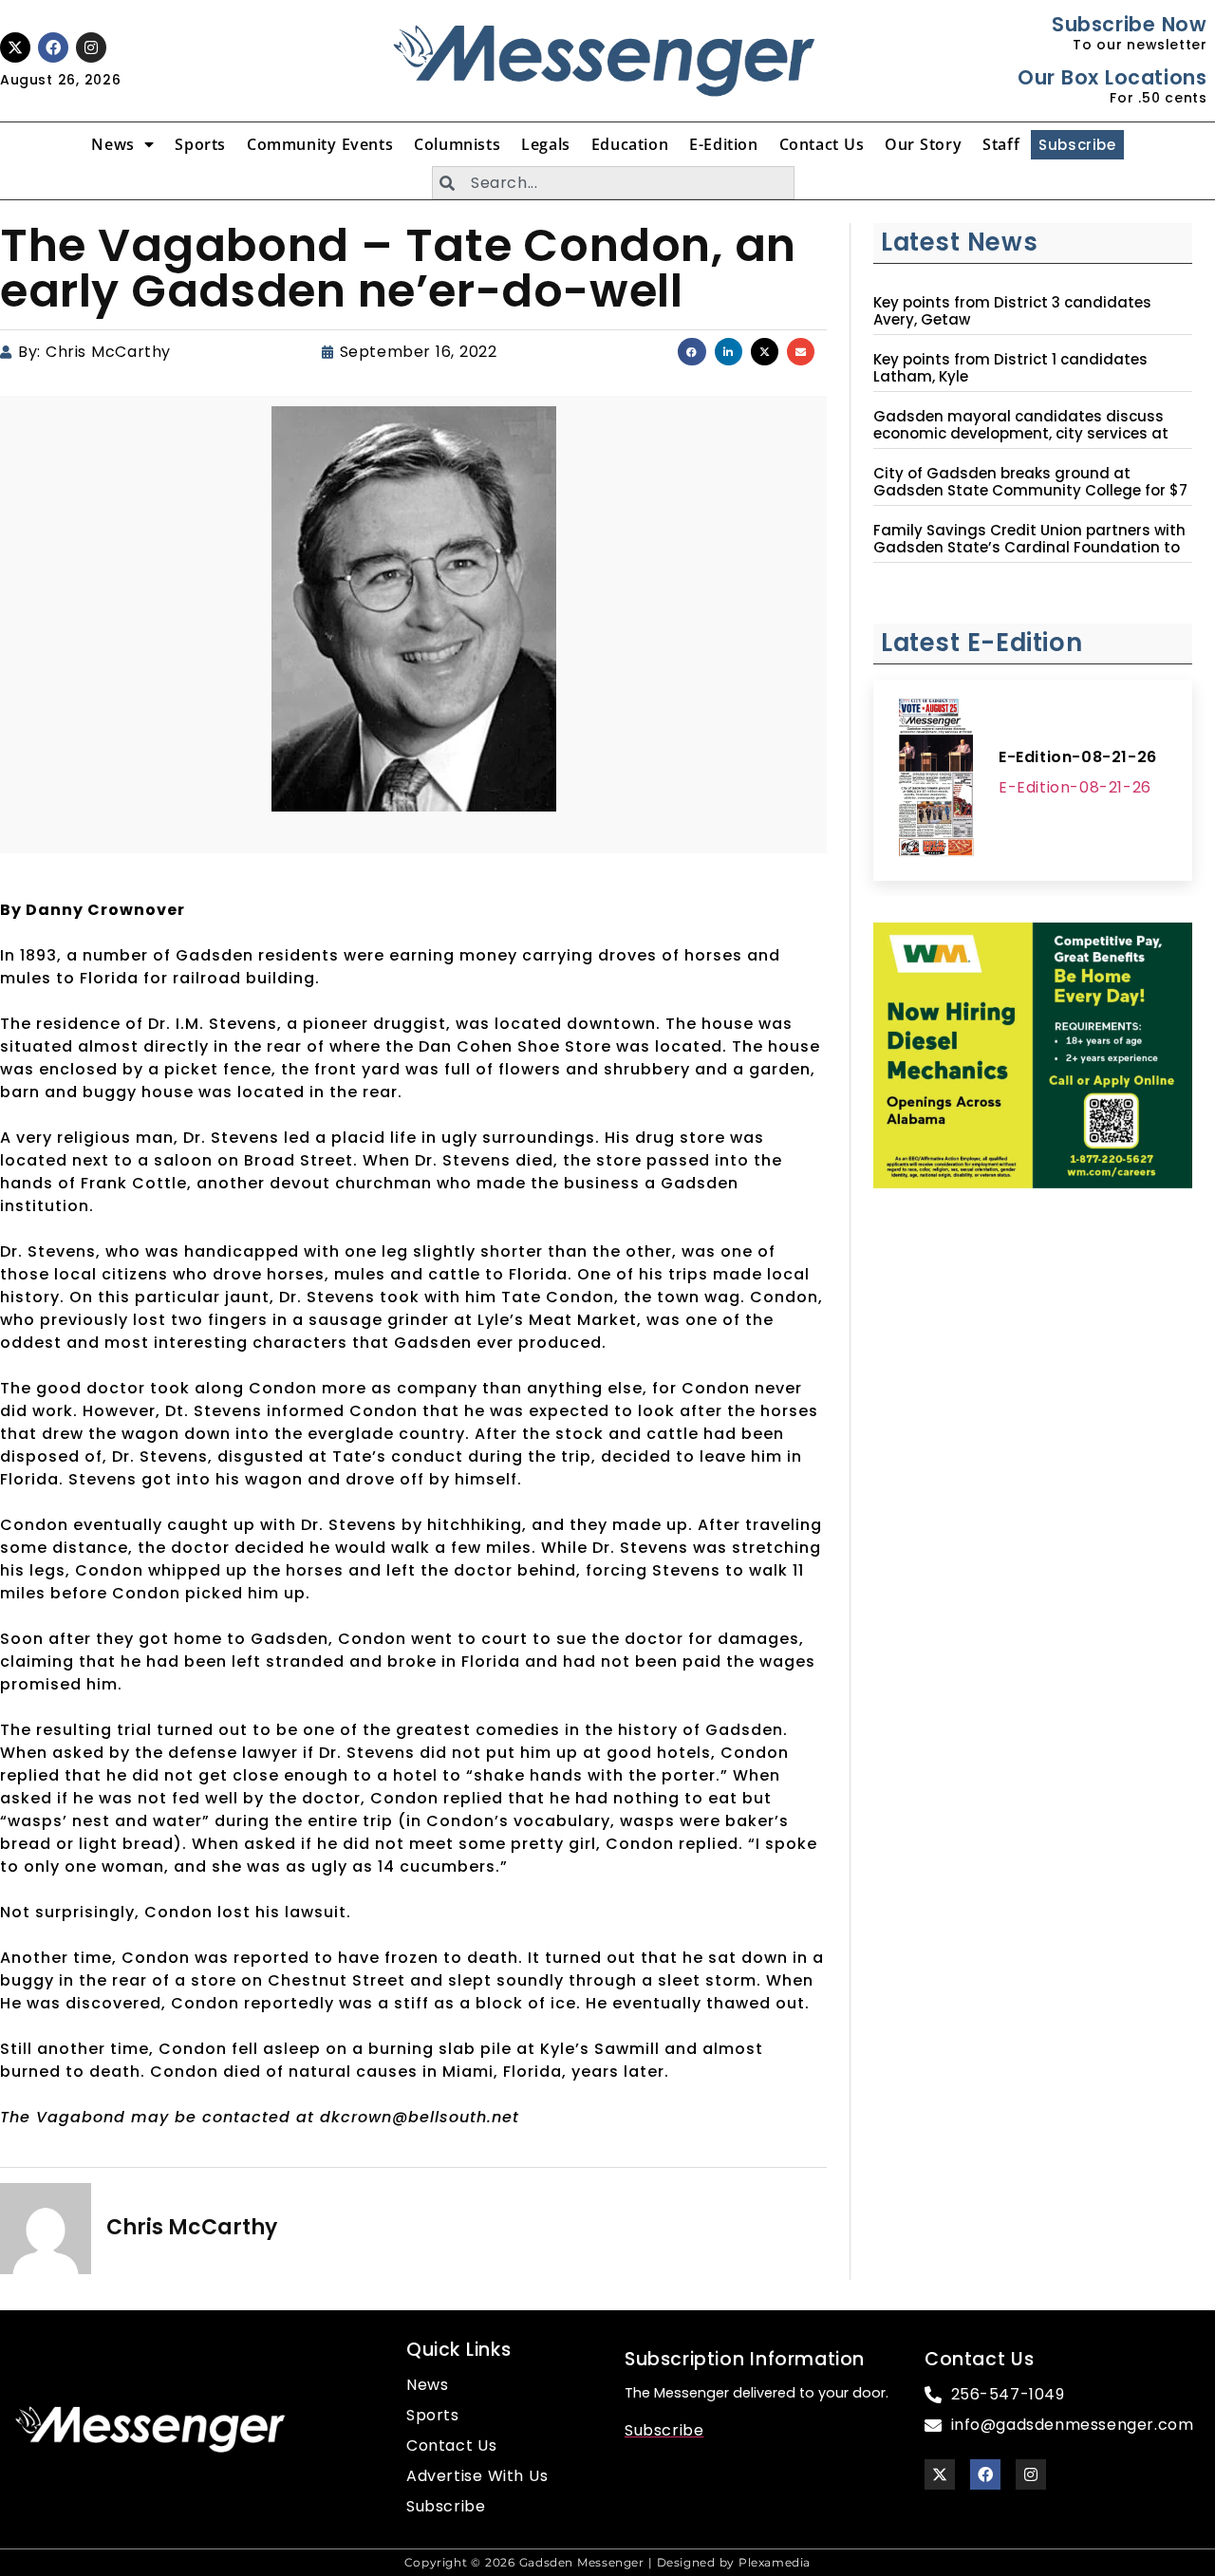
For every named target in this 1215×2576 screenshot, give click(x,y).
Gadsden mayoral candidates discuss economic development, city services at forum (1021, 434)
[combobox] (613, 183)
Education (630, 144)
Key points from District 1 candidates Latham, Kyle (1010, 368)
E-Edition (723, 144)
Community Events (320, 144)
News (112, 144)
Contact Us (822, 144)
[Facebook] (53, 47)
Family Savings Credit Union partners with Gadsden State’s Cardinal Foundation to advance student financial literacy (1029, 548)
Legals (546, 144)
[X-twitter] (15, 47)
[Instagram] (91, 47)
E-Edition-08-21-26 (1078, 757)
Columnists (457, 144)
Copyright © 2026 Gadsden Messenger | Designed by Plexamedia (607, 2562)
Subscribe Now (1129, 24)
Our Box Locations (1112, 77)
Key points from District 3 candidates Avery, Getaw (1012, 311)
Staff (1001, 144)
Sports (200, 144)
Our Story (923, 144)
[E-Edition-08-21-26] (936, 780)
